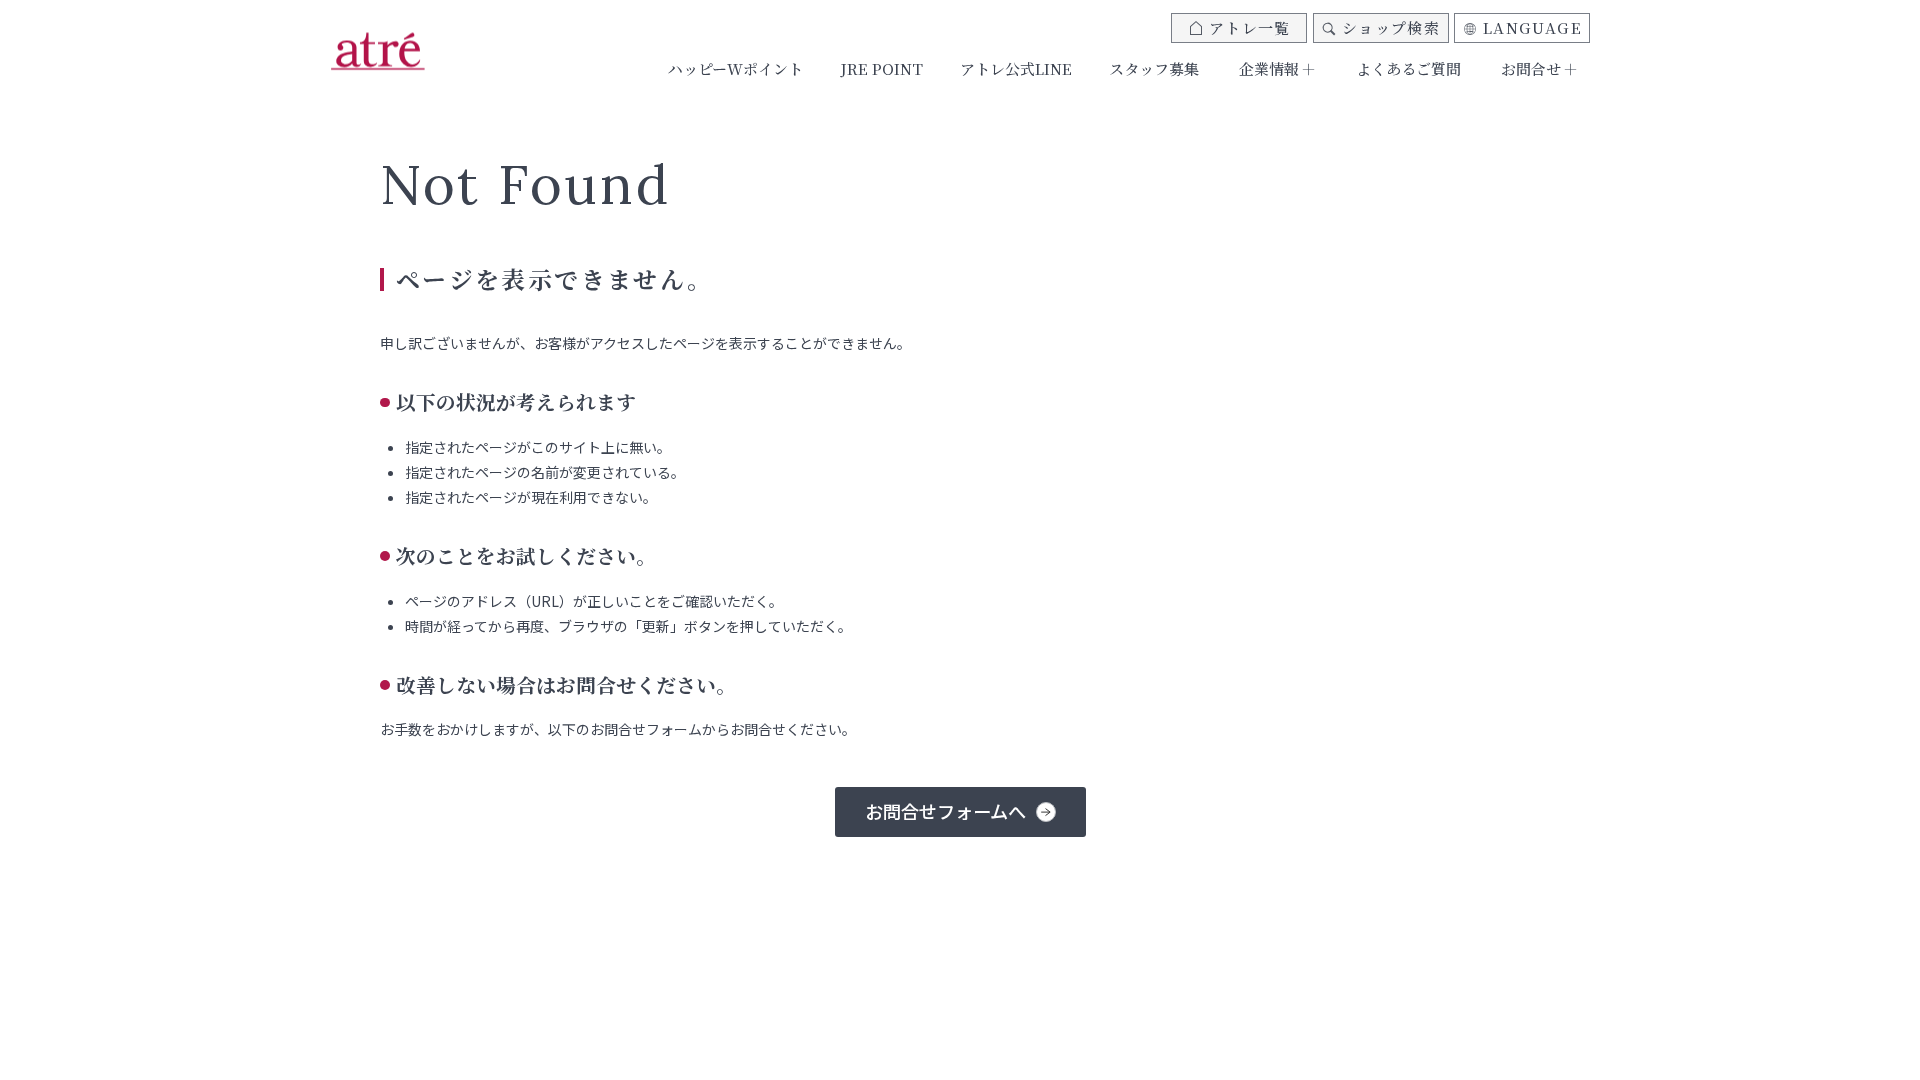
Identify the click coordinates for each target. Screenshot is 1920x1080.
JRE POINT (881, 68)
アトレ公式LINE (1016, 68)
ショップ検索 (1391, 27)
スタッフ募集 (1154, 68)
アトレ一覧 (1250, 27)
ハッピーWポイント (735, 68)
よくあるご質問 (1408, 68)
